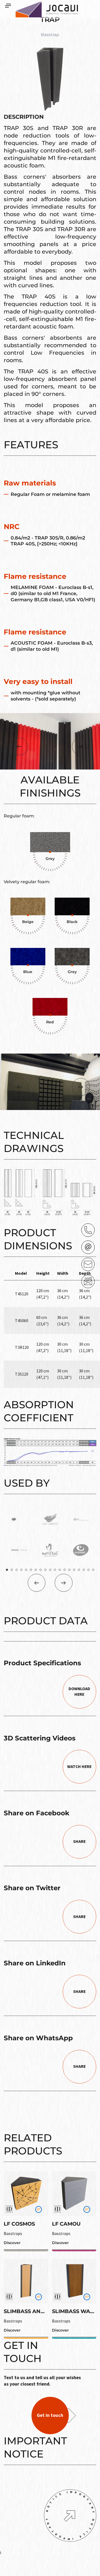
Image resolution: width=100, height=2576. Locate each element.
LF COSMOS (19, 2224)
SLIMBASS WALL (74, 2311)
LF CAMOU (66, 2224)
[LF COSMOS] (26, 2194)
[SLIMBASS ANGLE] (26, 2281)
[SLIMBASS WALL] (74, 2281)
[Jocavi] (47, 9)
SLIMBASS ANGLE (27, 2311)
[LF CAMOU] (74, 2194)
